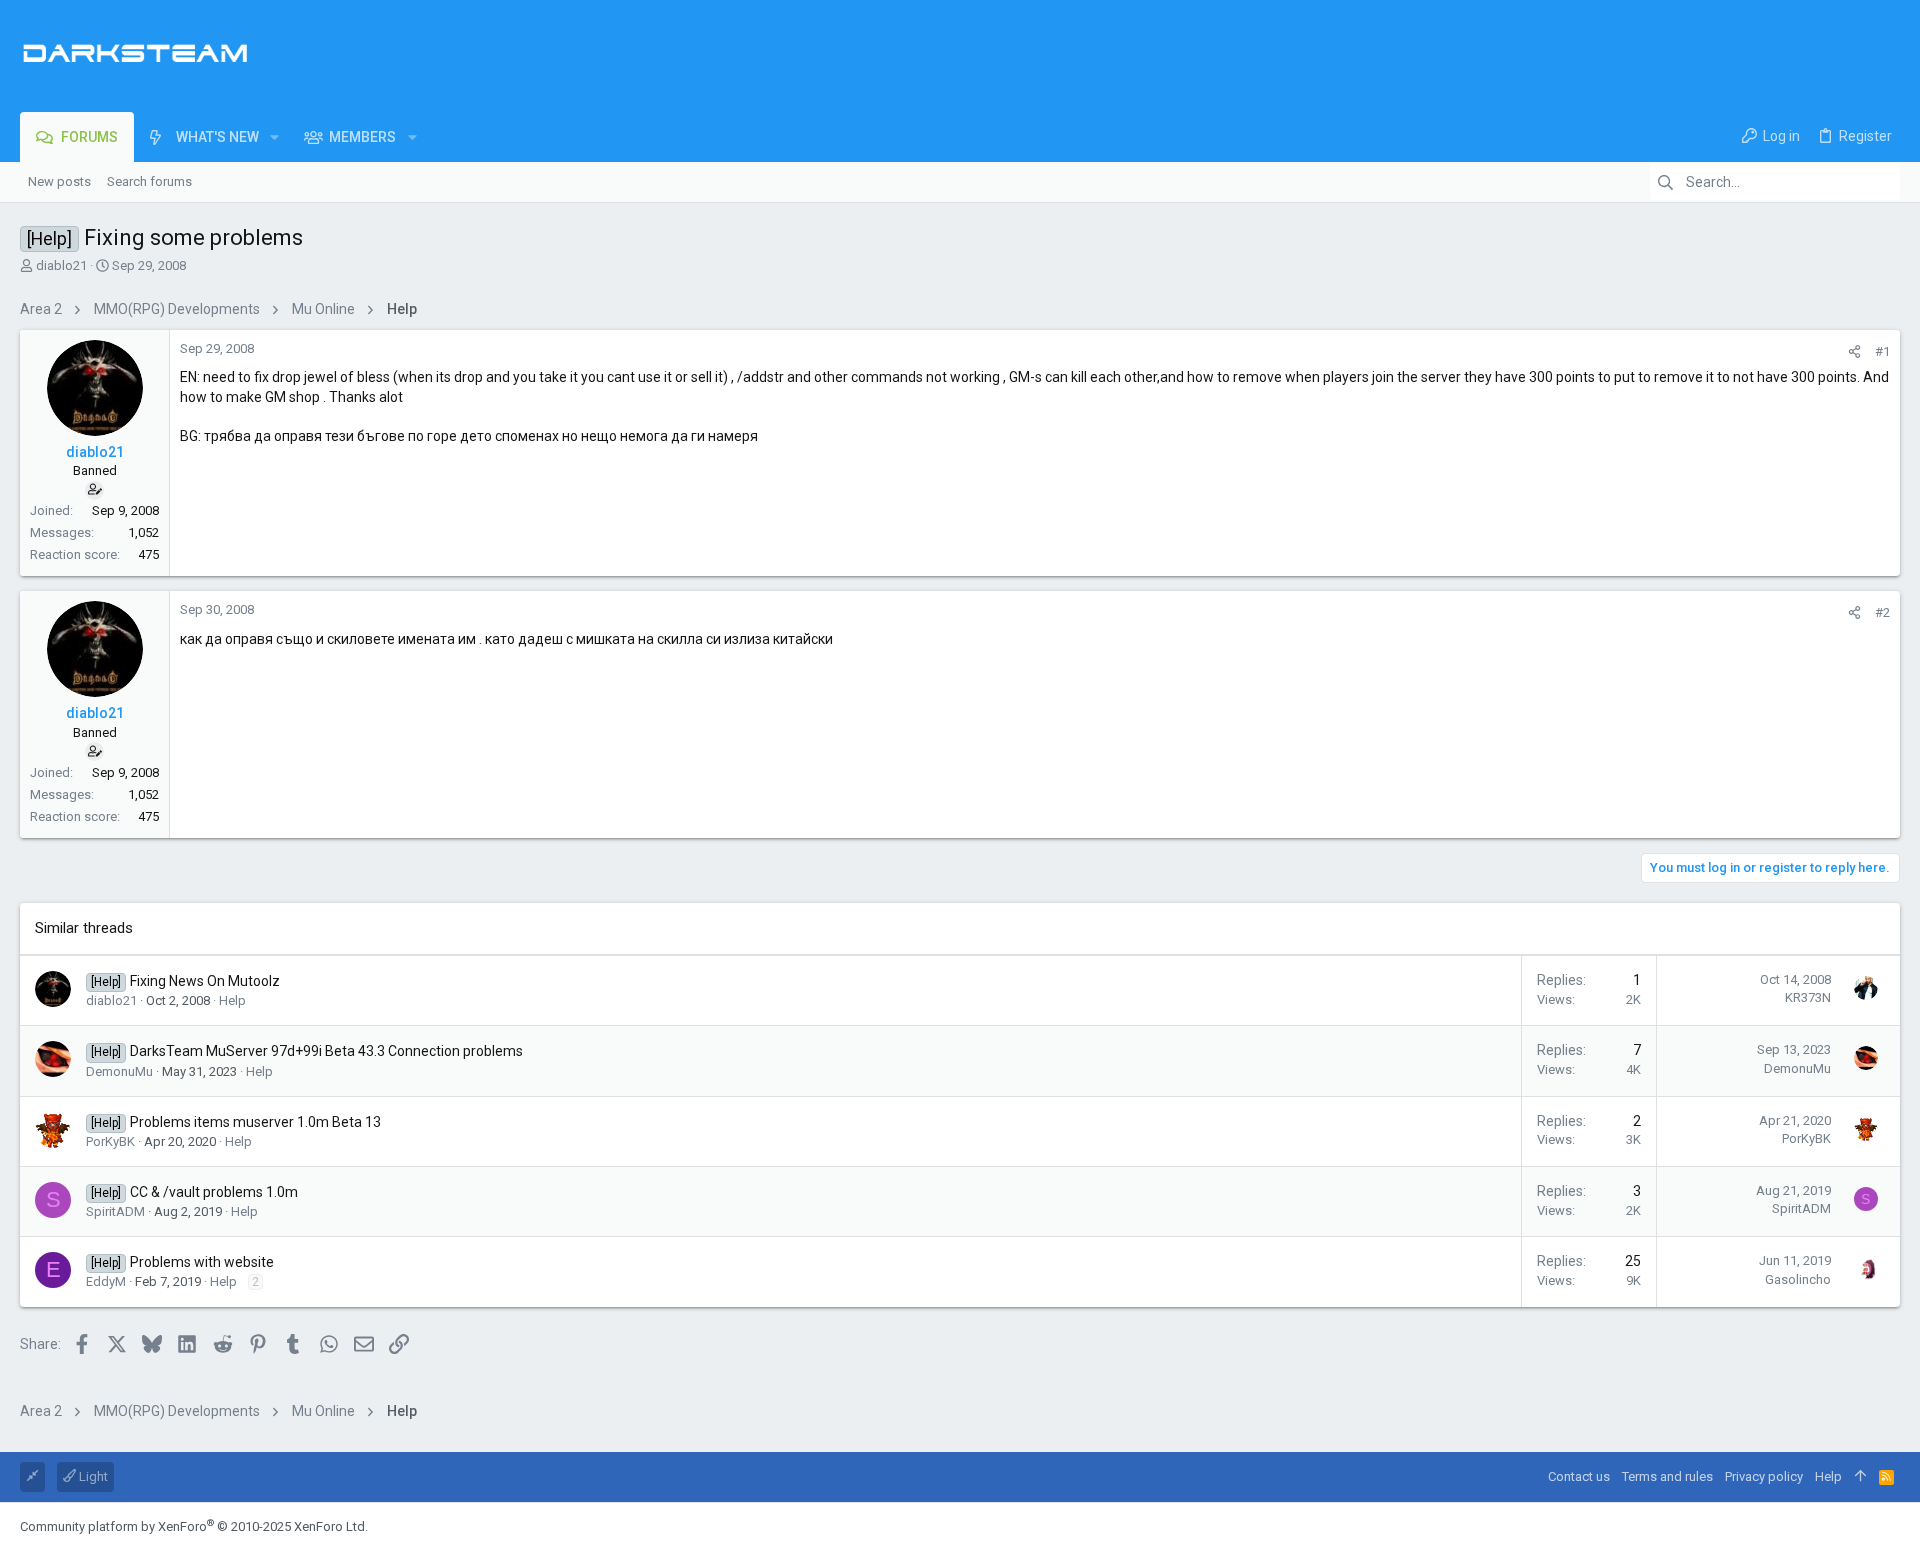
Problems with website (202, 1262)
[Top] (1860, 1477)
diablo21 (61, 265)
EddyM (106, 1281)
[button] (274, 137)
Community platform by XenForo (194, 1526)
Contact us (1579, 1476)
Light (92, 1476)
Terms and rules (1667, 1476)
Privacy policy (1764, 1476)
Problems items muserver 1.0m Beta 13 (255, 1122)
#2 (1882, 612)
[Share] (1854, 351)
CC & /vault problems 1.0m (214, 1192)
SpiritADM (115, 1211)
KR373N (1808, 997)
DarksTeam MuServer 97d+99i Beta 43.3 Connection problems (326, 1051)
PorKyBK (110, 1141)
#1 (1882, 351)
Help (232, 1000)
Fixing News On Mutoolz (205, 981)
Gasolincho (1798, 1279)
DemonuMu (119, 1071)
